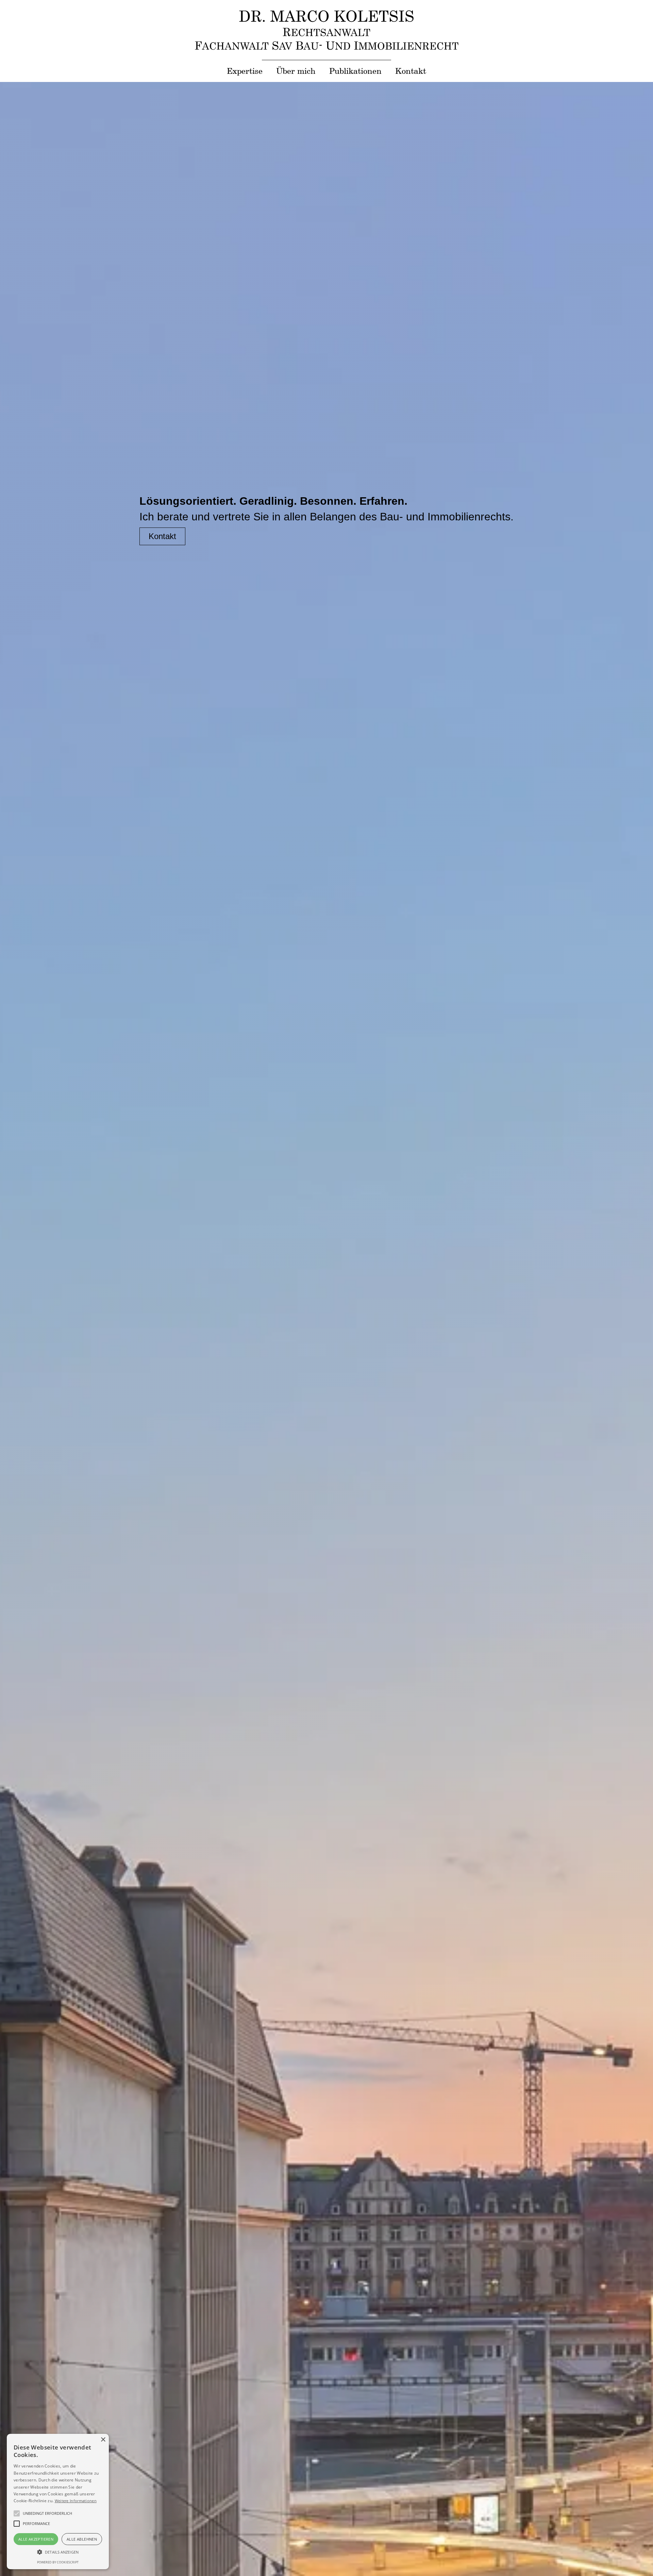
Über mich (296, 71)
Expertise (245, 71)
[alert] (11, 2565)
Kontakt (411, 71)
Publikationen (355, 71)
